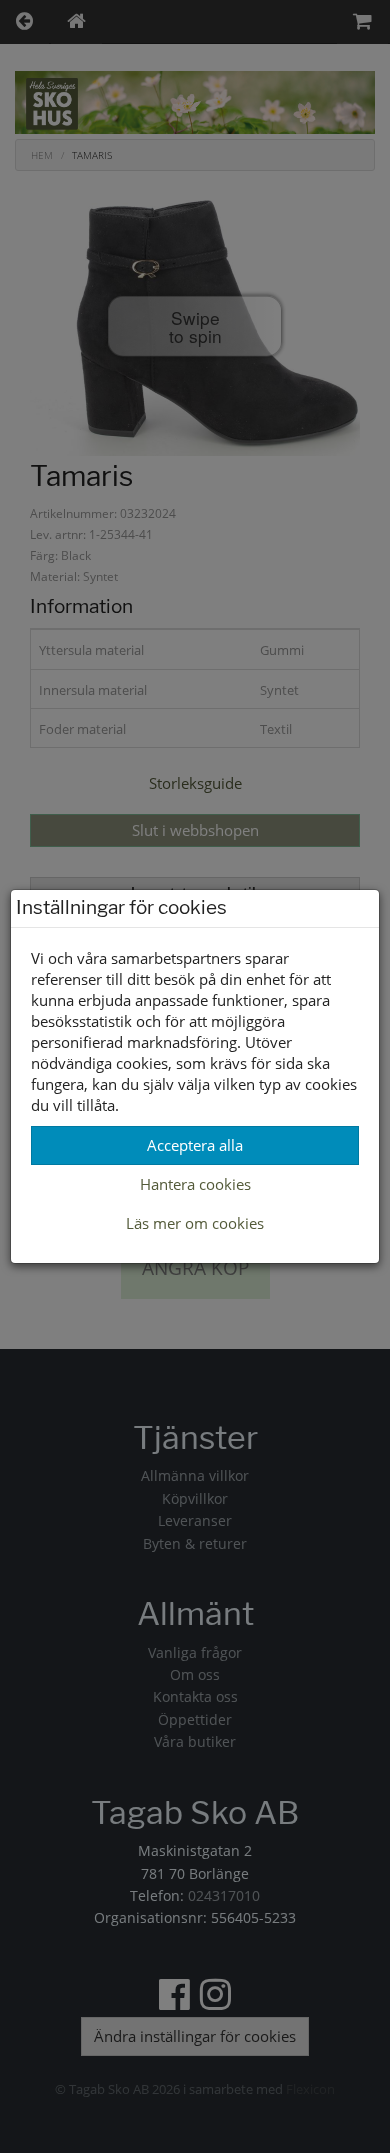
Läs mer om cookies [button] (195, 1223)
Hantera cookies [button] (195, 1184)
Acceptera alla (195, 1145)
